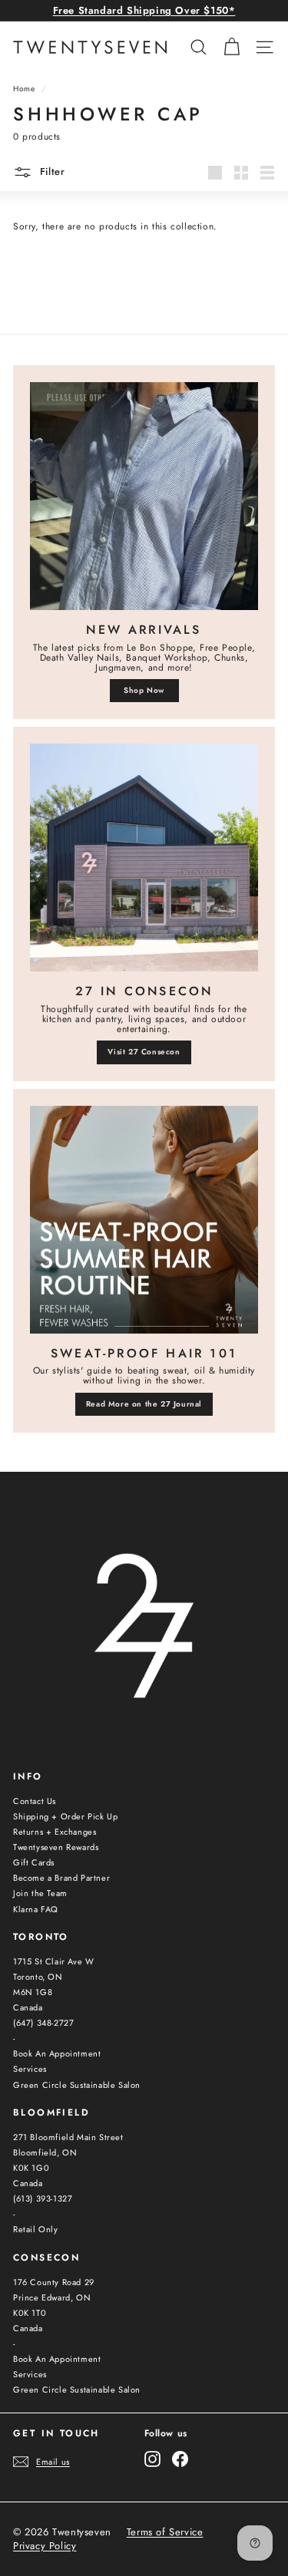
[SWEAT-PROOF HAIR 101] (144, 1220)
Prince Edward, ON (52, 2297)
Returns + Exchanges (55, 1832)
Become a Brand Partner (61, 1878)
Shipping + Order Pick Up (65, 1816)
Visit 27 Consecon (144, 1052)
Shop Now (144, 690)
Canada (28, 2007)
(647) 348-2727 (43, 2023)
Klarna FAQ (36, 1909)
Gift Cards (34, 1862)
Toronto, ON (38, 1977)
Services (30, 2069)
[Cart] (232, 47)
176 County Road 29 (54, 2282)
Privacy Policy (45, 2546)
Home (24, 89)
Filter (51, 172)
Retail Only (36, 2229)
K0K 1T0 (30, 2313)
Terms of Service (165, 2532)
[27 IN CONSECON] (144, 858)
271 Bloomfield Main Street (68, 2137)
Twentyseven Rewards (56, 1847)
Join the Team (40, 1893)
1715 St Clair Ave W (53, 1961)
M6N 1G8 (33, 1992)
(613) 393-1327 (43, 2198)
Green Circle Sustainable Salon (77, 2085)
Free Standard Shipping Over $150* (144, 10)
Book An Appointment (57, 2053)
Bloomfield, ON (45, 2152)
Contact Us (35, 1801)
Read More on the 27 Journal (144, 1404)
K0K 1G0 (31, 2168)
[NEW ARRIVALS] (144, 496)
